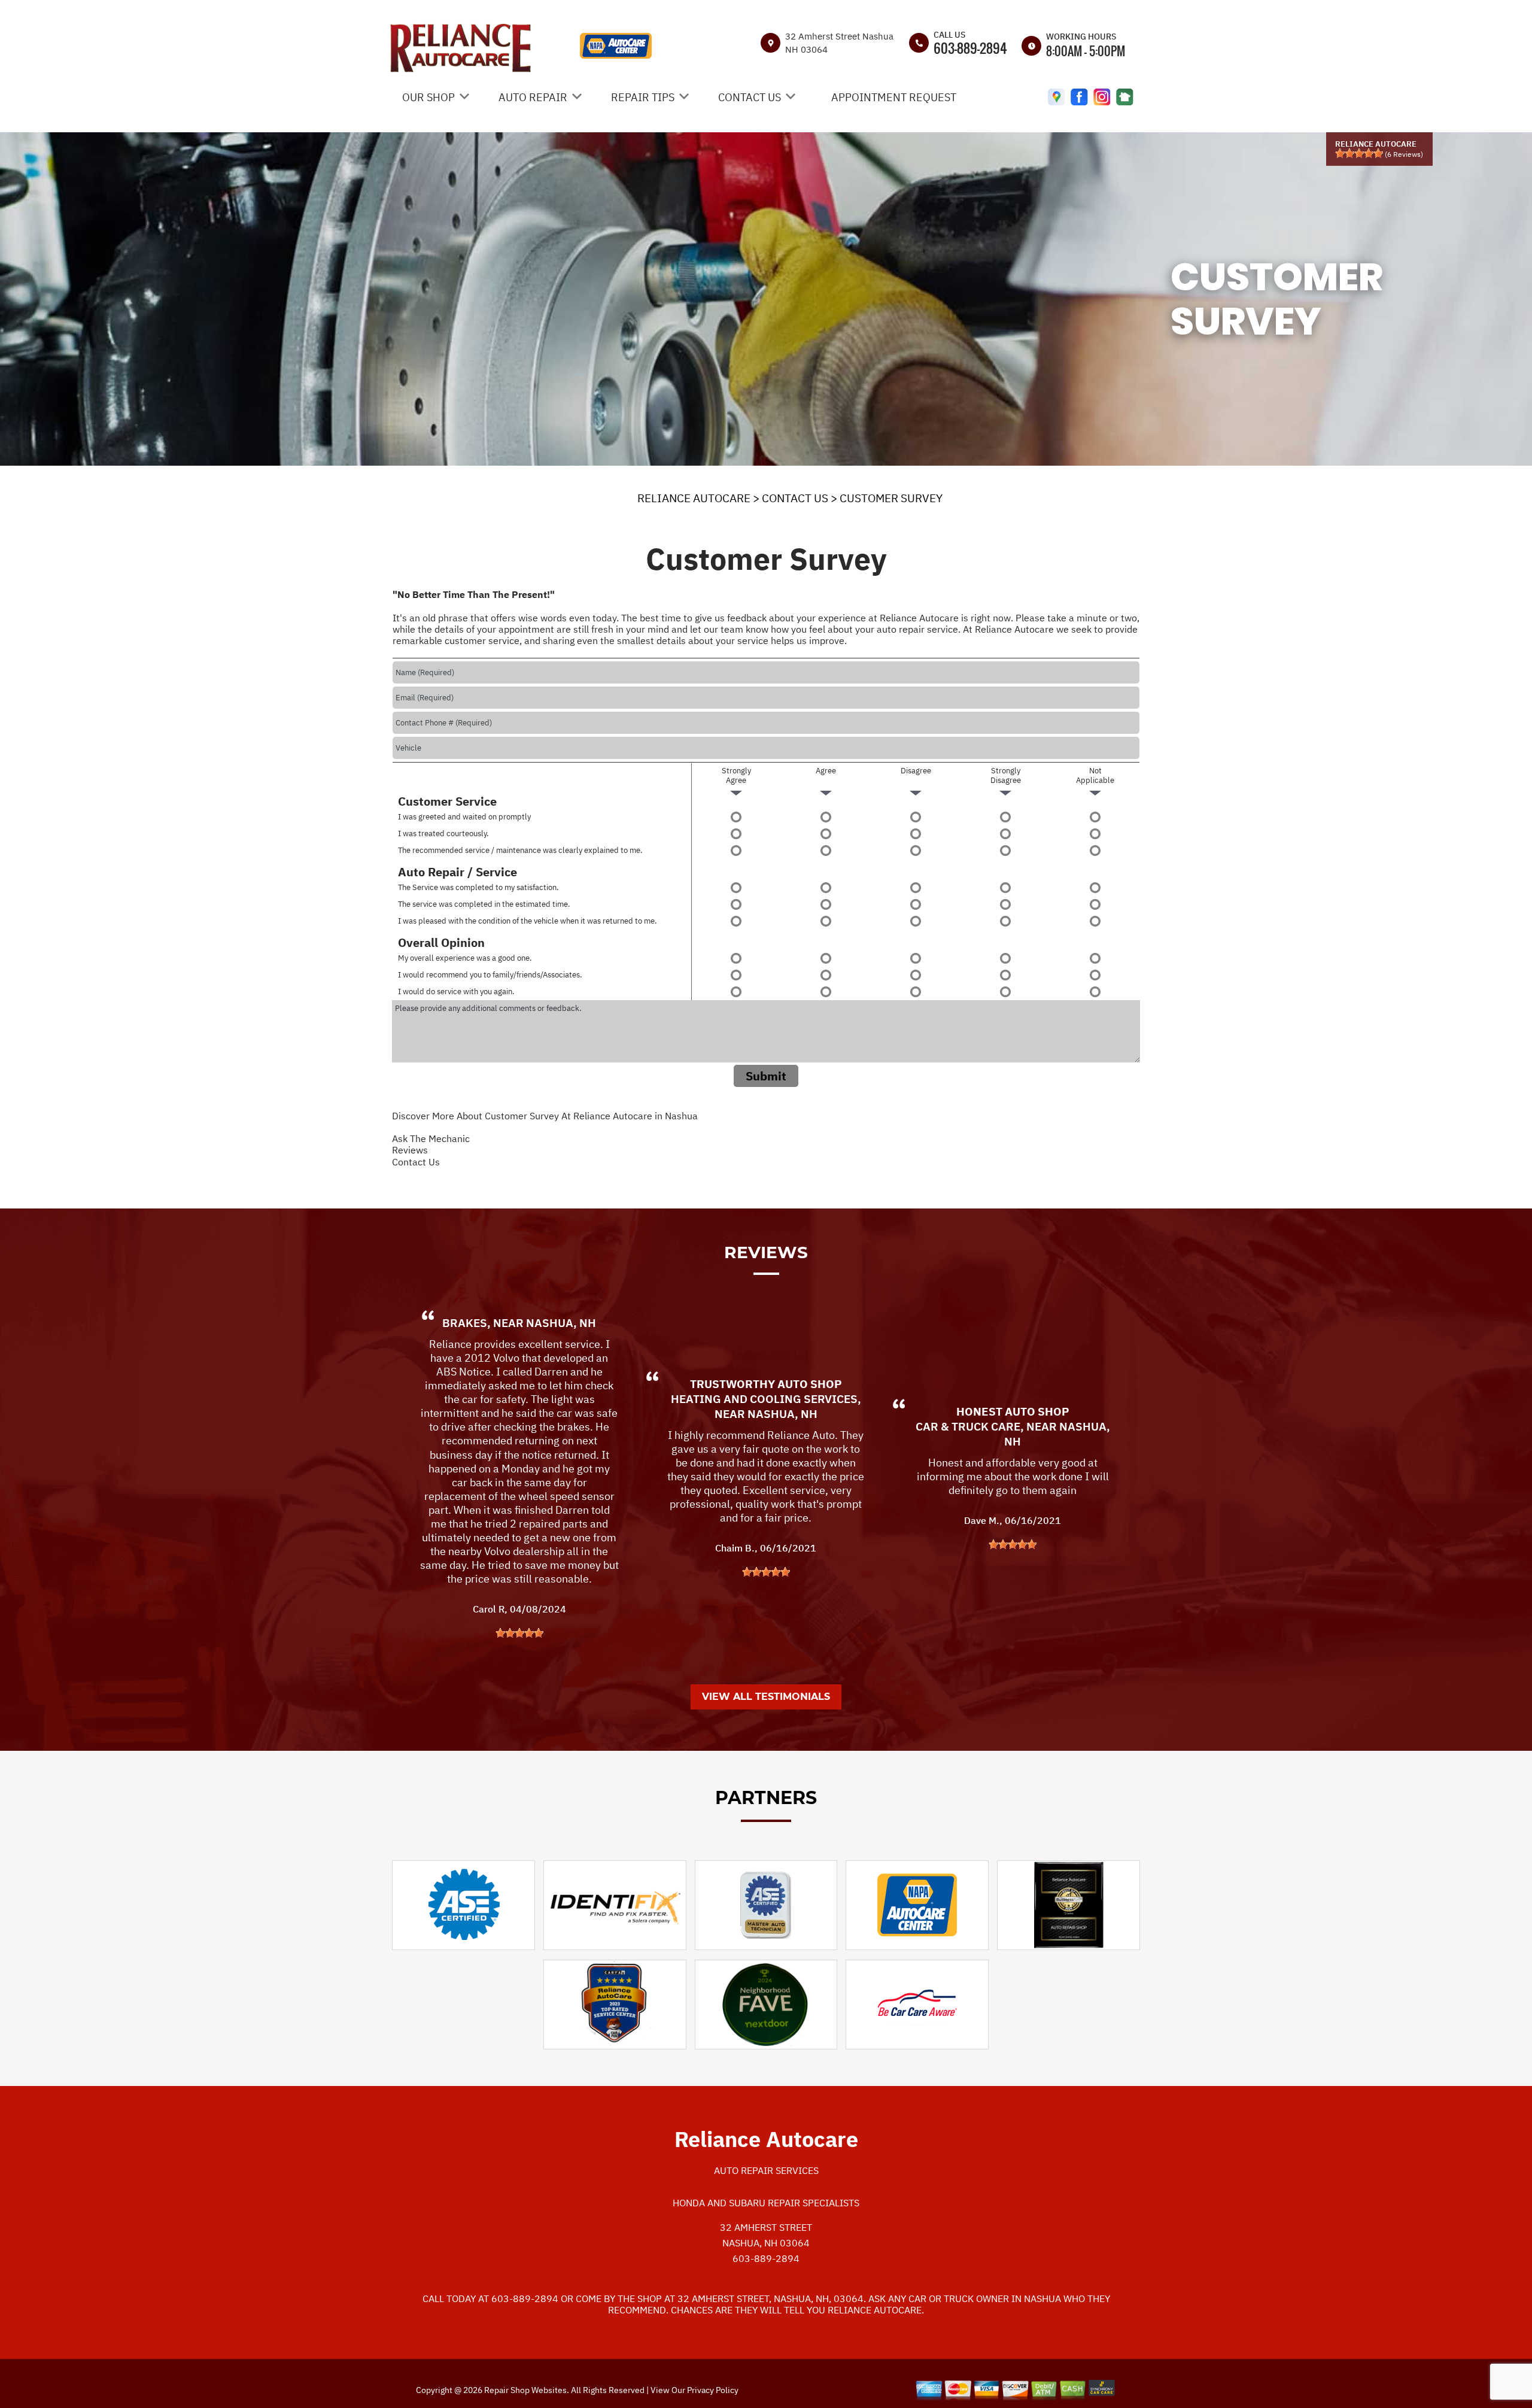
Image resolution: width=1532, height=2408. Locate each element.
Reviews (410, 1150)
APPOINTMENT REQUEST (894, 97)
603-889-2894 (970, 48)
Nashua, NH (561, 1323)
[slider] (1359, 153)
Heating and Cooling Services (764, 1399)
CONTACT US (750, 97)
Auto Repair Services (766, 2170)
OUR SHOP (428, 97)
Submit (766, 1076)
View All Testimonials (766, 1697)
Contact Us (416, 1162)
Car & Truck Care (968, 1426)
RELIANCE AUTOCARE (694, 498)
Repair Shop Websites (525, 2390)
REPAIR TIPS (643, 97)
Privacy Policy (713, 2390)
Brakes (465, 1323)
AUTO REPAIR (533, 97)
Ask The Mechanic (431, 1138)
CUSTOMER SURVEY (891, 498)
